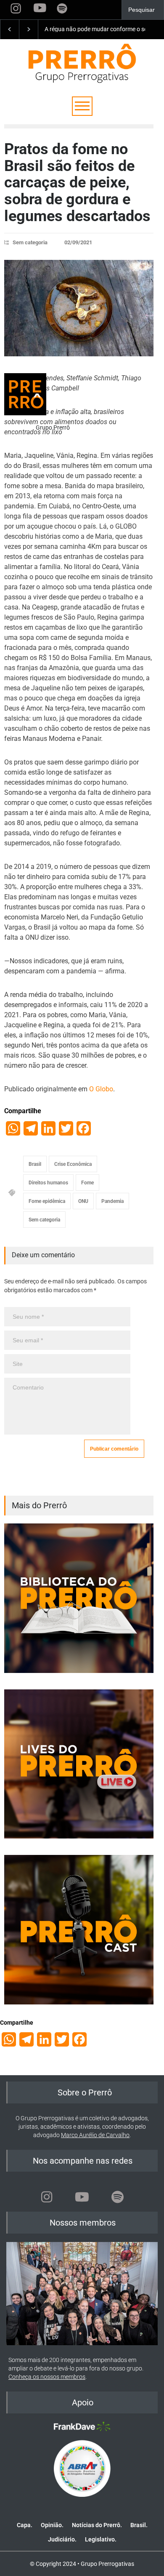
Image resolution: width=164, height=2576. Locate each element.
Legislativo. (101, 2539)
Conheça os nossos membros (47, 2377)
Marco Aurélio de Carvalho (95, 2135)
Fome (87, 1183)
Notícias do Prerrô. (97, 2525)
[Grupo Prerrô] (25, 394)
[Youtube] (82, 2197)
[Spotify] (117, 2197)
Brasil (35, 1164)
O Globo (101, 1089)
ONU (83, 1201)
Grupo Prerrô (53, 428)
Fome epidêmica (47, 1201)
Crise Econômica (73, 1164)
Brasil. (139, 2525)
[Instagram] (47, 2197)
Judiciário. (62, 2539)
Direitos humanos (48, 1183)
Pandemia (112, 1201)
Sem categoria (30, 242)
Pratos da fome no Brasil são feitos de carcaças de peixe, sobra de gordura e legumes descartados (77, 182)
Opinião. (52, 2525)
